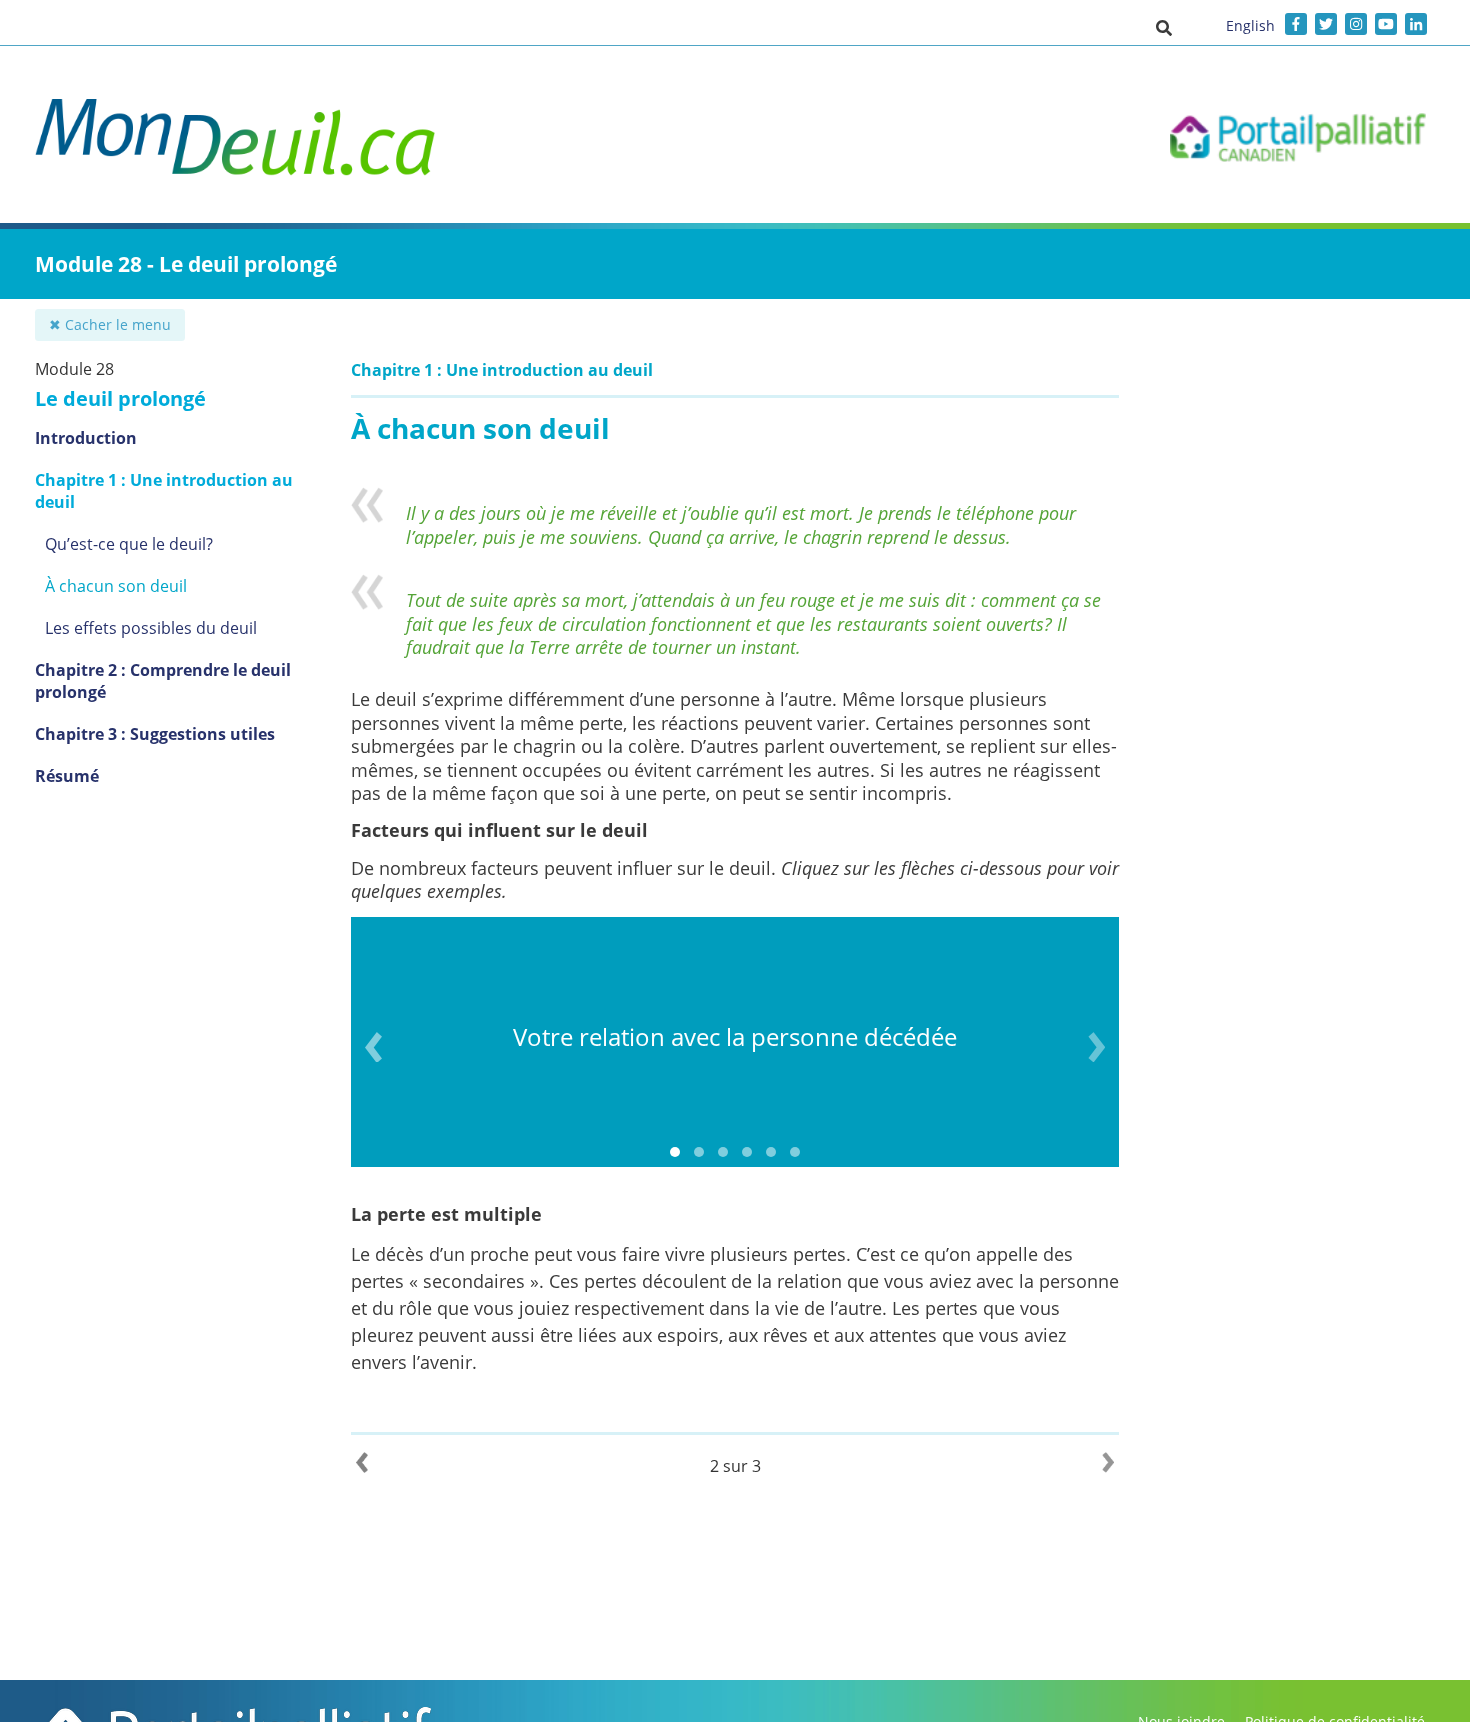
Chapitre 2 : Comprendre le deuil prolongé (163, 681)
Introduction (86, 438)
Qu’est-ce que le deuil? (129, 544)
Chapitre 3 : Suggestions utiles (155, 734)
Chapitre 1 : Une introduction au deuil (164, 491)
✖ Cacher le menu (110, 324)
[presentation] (373, 1047)
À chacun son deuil (116, 586)
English (1250, 25)
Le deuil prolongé (120, 398)
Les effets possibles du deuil (151, 628)
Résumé (67, 776)
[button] (1164, 27)
